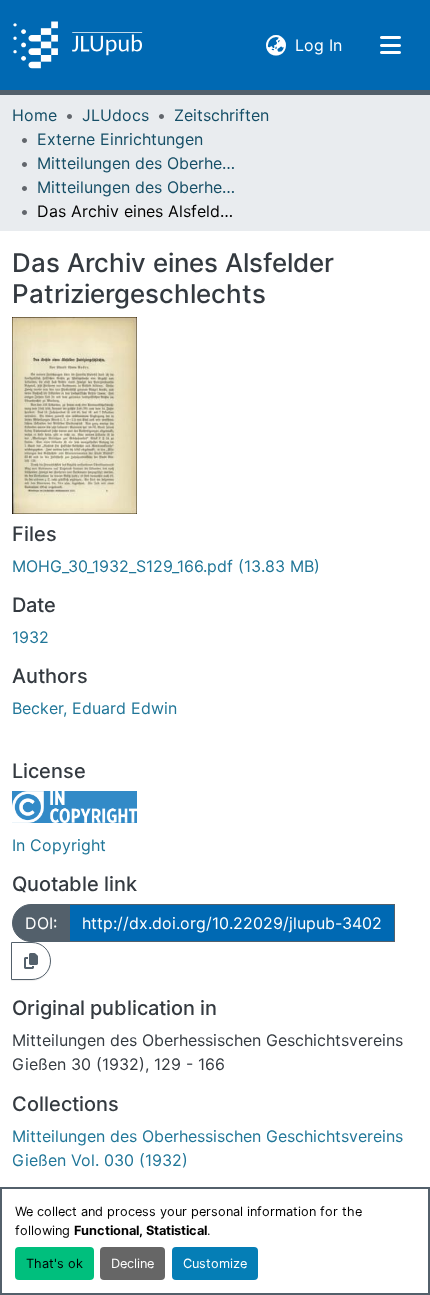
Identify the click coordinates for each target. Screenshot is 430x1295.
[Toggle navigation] (390, 45)
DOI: (41, 923)
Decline (132, 1263)
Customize (215, 1263)
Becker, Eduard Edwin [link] (94, 708)
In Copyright (59, 845)
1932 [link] (30, 637)
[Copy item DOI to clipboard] (31, 961)
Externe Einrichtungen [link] (120, 139)
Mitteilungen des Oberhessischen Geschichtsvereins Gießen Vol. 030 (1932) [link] (137, 187)
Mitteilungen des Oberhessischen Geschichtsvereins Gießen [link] (137, 163)
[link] (215, 566)
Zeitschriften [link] (221, 115)
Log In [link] (318, 44)
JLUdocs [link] (115, 115)
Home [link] (34, 115)
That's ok (54, 1263)
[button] (77, 45)
